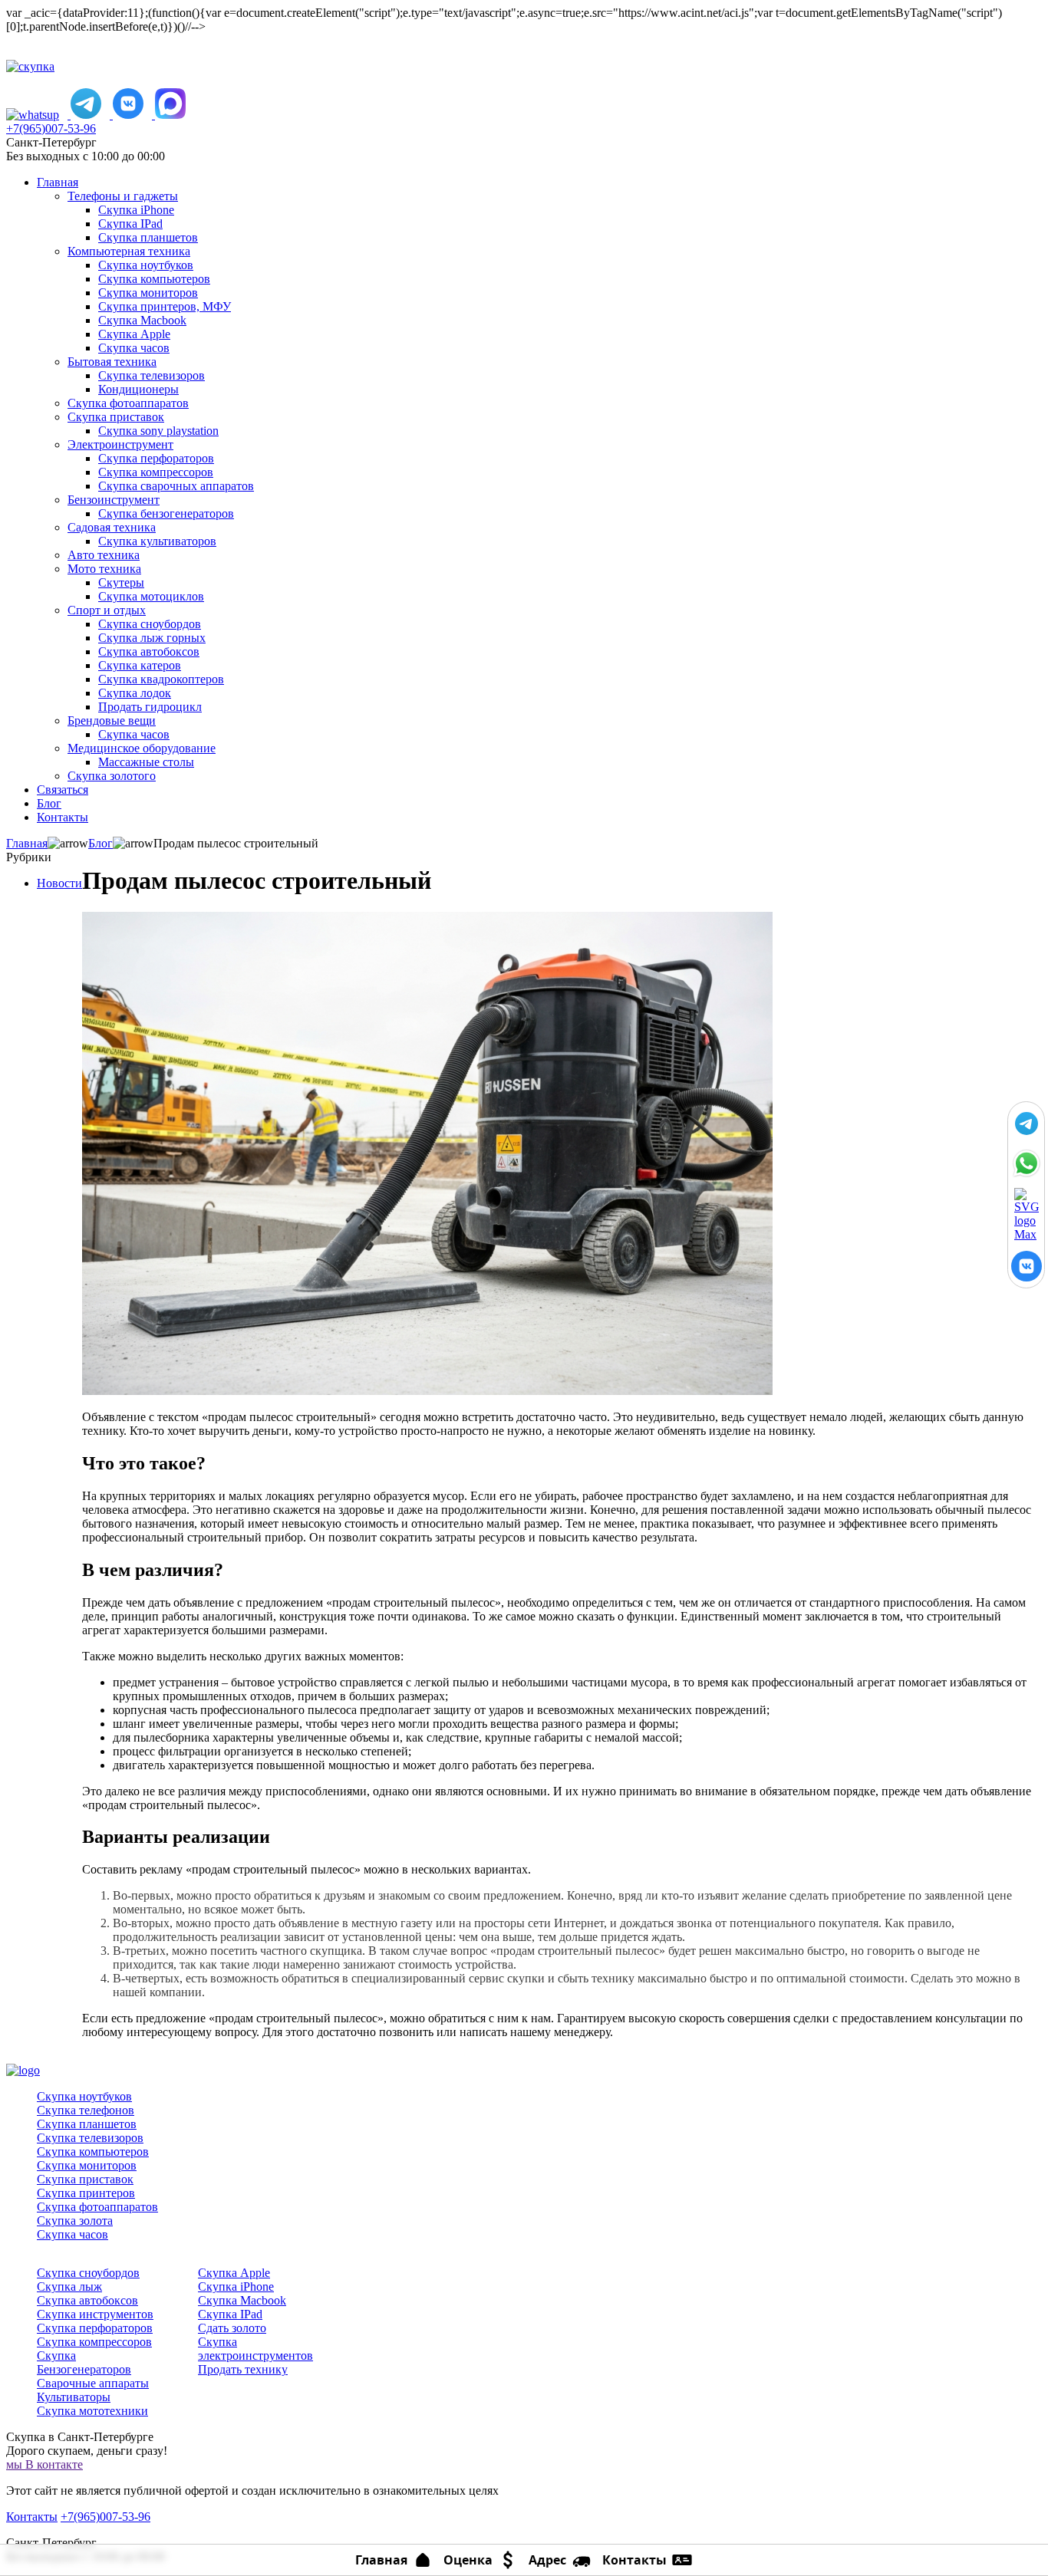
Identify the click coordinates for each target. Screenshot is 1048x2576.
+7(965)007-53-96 (51, 128)
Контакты (32, 2517)
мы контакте (44, 2464)
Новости (59, 883)
